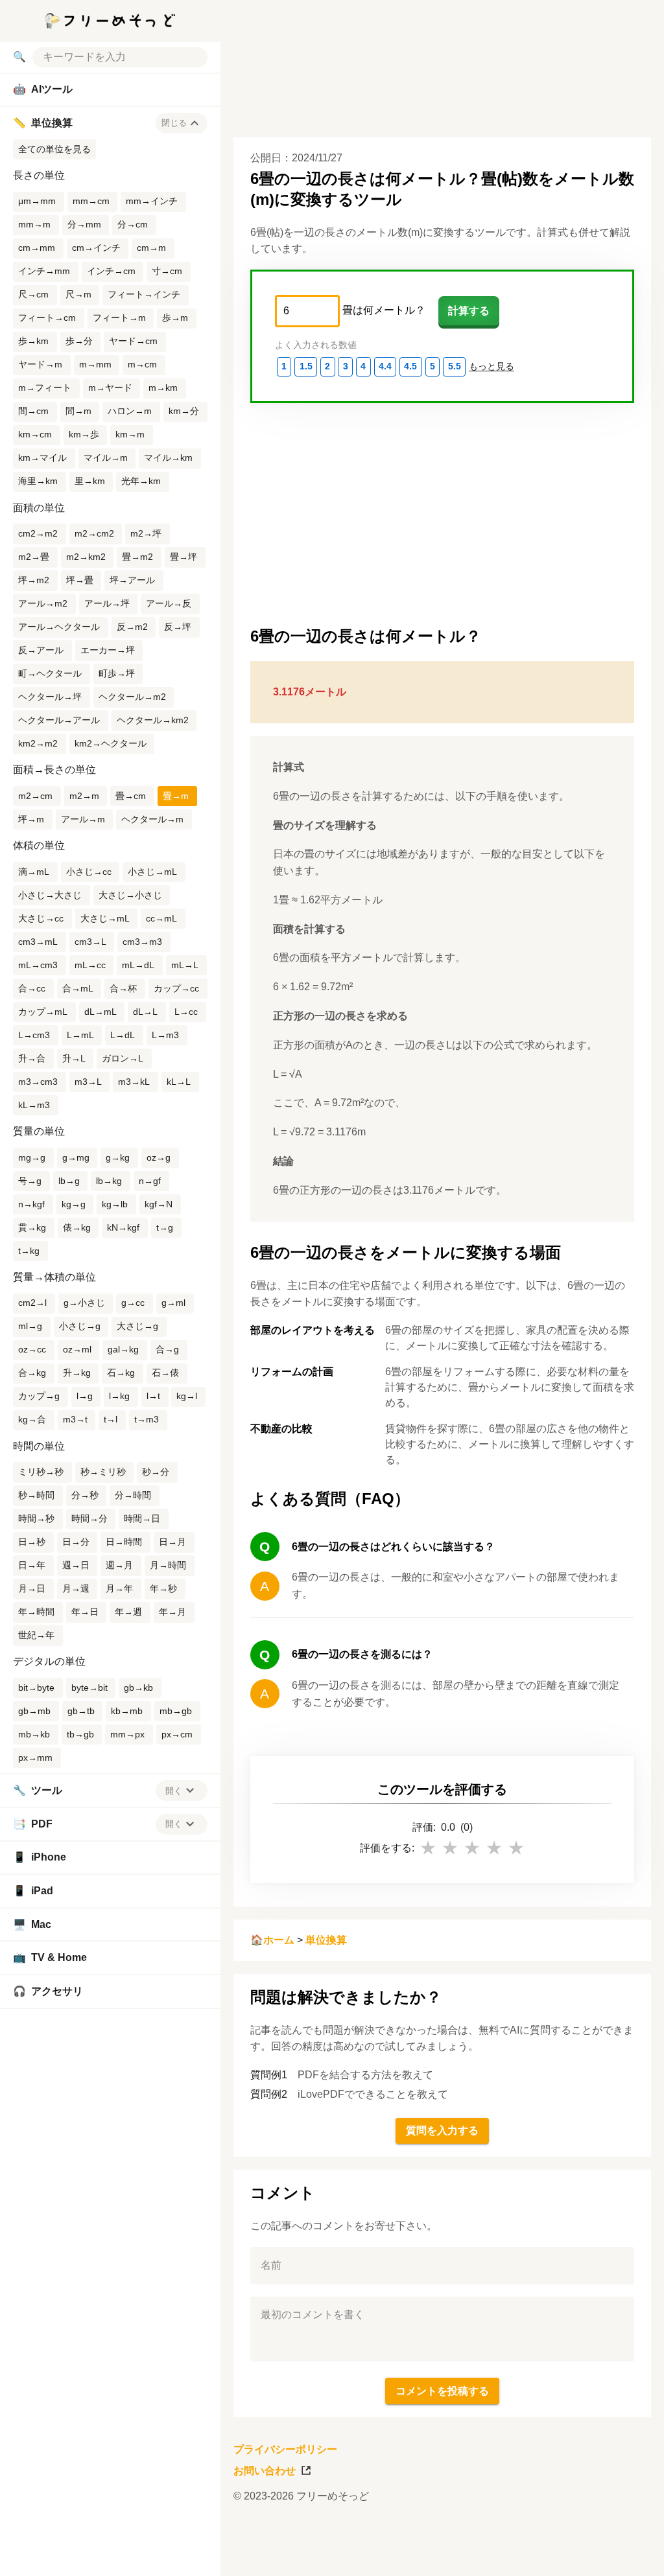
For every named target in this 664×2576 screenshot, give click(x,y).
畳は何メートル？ (384, 310)
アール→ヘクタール (59, 627)
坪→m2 (34, 580)
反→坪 (178, 627)
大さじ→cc (41, 918)
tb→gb (80, 1734)
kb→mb (127, 1711)
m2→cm (35, 796)
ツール (38, 1790)
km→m (130, 434)
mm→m (34, 224)
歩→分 (79, 341)
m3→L (88, 1082)
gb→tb (81, 1711)
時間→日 (142, 1518)
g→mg (76, 1157)
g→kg (118, 1157)
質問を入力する (442, 2130)
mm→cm (91, 201)
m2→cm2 (94, 533)
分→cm (133, 224)
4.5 (410, 366)
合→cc (32, 988)
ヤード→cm (133, 341)
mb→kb (34, 1734)
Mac (32, 1924)
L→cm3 (34, 1035)
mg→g (32, 1157)
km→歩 (84, 434)
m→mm (95, 364)
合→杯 (123, 988)
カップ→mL (43, 1012)
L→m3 (165, 1035)
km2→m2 (38, 743)
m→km (163, 388)
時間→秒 (36, 1518)
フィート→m (119, 318)
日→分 (76, 1542)
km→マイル (42, 458)
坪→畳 (80, 580)
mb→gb (176, 1711)
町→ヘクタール (50, 673)
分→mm (84, 224)
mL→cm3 (38, 965)
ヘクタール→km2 (153, 720)
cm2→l (32, 1303)
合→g (167, 1349)
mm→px (127, 1734)
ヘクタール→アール (59, 720)
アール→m (83, 819)
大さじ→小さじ (130, 895)
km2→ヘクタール (111, 743)
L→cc (186, 1012)
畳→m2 (137, 557)
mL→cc (90, 965)
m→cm (142, 364)
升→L (74, 1058)
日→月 (172, 1542)
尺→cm (33, 294)
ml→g (30, 1326)
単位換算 (326, 1940)
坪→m (31, 819)
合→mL (78, 988)
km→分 (184, 411)
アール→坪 (107, 603)
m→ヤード (110, 388)
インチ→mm (44, 271)
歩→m (175, 318)
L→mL (80, 1035)
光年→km (141, 481)
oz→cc (32, 1349)
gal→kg (123, 1349)
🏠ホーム (272, 1940)
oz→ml (77, 1349)
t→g (165, 1227)
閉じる (174, 123)
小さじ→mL (152, 872)
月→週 (76, 1588)
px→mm (35, 1758)
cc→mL (161, 918)
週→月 (119, 1565)
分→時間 (133, 1495)
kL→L (179, 1082)
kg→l (187, 1396)
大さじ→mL (105, 918)
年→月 (172, 1612)
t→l (111, 1419)
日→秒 (32, 1542)
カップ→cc (176, 988)
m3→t (75, 1419)
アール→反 (169, 603)
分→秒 (85, 1495)
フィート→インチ (144, 294)
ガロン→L (123, 1058)
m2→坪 (146, 533)
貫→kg (32, 1227)
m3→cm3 (38, 1082)
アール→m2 (43, 603)
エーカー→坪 (108, 650)
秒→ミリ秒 (103, 1472)
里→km (90, 481)
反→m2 (132, 627)
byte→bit (89, 1688)
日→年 (32, 1565)
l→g (85, 1396)
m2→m (84, 796)
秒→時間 (36, 1495)
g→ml (173, 1303)
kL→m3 (34, 1105)
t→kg (29, 1251)
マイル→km (168, 458)
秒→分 (156, 1472)
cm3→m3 (142, 942)
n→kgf (31, 1204)
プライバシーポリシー (285, 2449)
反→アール (41, 650)
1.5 (306, 366)
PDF (33, 1824)
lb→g (69, 1181)
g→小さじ (84, 1303)
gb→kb (138, 1688)
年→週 (128, 1612)
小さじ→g (80, 1326)
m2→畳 (34, 557)
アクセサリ (48, 1991)
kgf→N (159, 1204)
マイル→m (106, 458)
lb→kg (109, 1181)
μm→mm (37, 201)
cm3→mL (38, 942)
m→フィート (45, 388)
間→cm (33, 411)
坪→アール (132, 580)
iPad (33, 1891)
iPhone (40, 1857)
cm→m (151, 248)
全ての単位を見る (54, 149)
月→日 (32, 1588)
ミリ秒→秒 (41, 1472)
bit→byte (36, 1688)
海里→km (38, 481)
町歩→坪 (117, 673)
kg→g (74, 1204)
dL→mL (101, 1012)
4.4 (385, 366)
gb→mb (34, 1711)
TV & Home (50, 1957)
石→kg (121, 1373)
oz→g (159, 1157)
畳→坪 (184, 557)
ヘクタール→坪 (50, 697)
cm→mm (37, 248)
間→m (78, 411)
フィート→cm (47, 318)
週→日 (76, 1565)
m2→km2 (86, 557)
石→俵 (165, 1373)
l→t (153, 1396)
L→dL (123, 1035)
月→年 (119, 1588)
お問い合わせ (265, 2471)
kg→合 (32, 1419)
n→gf (150, 1181)
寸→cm (167, 271)
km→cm (35, 434)
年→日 (85, 1612)
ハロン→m (130, 411)
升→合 (32, 1058)
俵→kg (77, 1227)
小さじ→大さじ (50, 895)
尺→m (78, 294)
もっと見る (492, 366)
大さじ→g (137, 1326)
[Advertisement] (437, 2547)
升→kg (77, 1373)
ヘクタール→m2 (132, 697)
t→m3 (147, 1419)
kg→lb (115, 1204)
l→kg (119, 1396)
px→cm (177, 1734)
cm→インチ (96, 248)
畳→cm (131, 796)
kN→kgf (123, 1227)
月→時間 (168, 1565)
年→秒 (163, 1588)
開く (174, 1791)
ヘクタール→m (152, 819)
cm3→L (90, 942)
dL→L (145, 1012)
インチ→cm (111, 271)
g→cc (133, 1303)
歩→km (33, 341)
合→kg (32, 1373)
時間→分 (89, 1518)
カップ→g (39, 1396)
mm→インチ (152, 201)
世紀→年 (36, 1635)
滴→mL (34, 872)
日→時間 (124, 1542)
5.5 (455, 366)
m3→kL (134, 1082)
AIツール (43, 89)
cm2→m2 (38, 533)
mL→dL (138, 965)
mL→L (185, 965)
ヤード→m (40, 364)
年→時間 (36, 1612)
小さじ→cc (89, 872)
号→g (30, 1181)
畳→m (176, 796)
